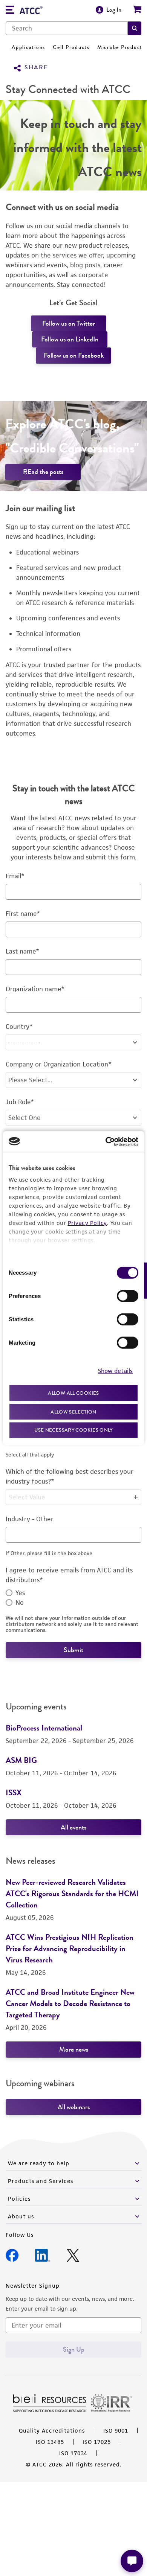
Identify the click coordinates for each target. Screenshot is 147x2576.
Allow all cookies (73, 1393)
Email (15, 876)
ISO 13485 (50, 2442)
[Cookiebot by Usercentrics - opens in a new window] (106, 1141)
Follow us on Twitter (69, 323)
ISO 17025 (97, 2442)
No (20, 1603)
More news (74, 2049)
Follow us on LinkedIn (70, 339)
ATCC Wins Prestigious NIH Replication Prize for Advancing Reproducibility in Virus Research (70, 1948)
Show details (115, 1370)
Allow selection (73, 1411)
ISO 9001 (116, 2431)
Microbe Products (121, 47)
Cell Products (71, 47)
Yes (20, 1593)
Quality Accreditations (52, 2431)
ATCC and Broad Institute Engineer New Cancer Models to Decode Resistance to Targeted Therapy (70, 2003)
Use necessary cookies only (73, 1430)
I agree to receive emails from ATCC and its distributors (69, 1575)
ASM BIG (21, 1760)
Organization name (35, 989)
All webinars (74, 2107)
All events (73, 1827)
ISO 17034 (73, 2453)
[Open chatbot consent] (132, 2561)
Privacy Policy (87, 1223)
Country (19, 1027)
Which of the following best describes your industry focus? (70, 1476)
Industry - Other (30, 1519)
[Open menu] (10, 11)
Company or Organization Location (59, 1064)
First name (23, 914)
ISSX (14, 1792)
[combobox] (67, 28)
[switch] (128, 1296)
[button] (135, 28)
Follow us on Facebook (74, 355)
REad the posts (43, 472)
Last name (22, 951)
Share (36, 68)
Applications (28, 47)
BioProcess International (44, 1728)
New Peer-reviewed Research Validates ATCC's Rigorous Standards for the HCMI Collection (72, 1893)
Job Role (20, 1102)
